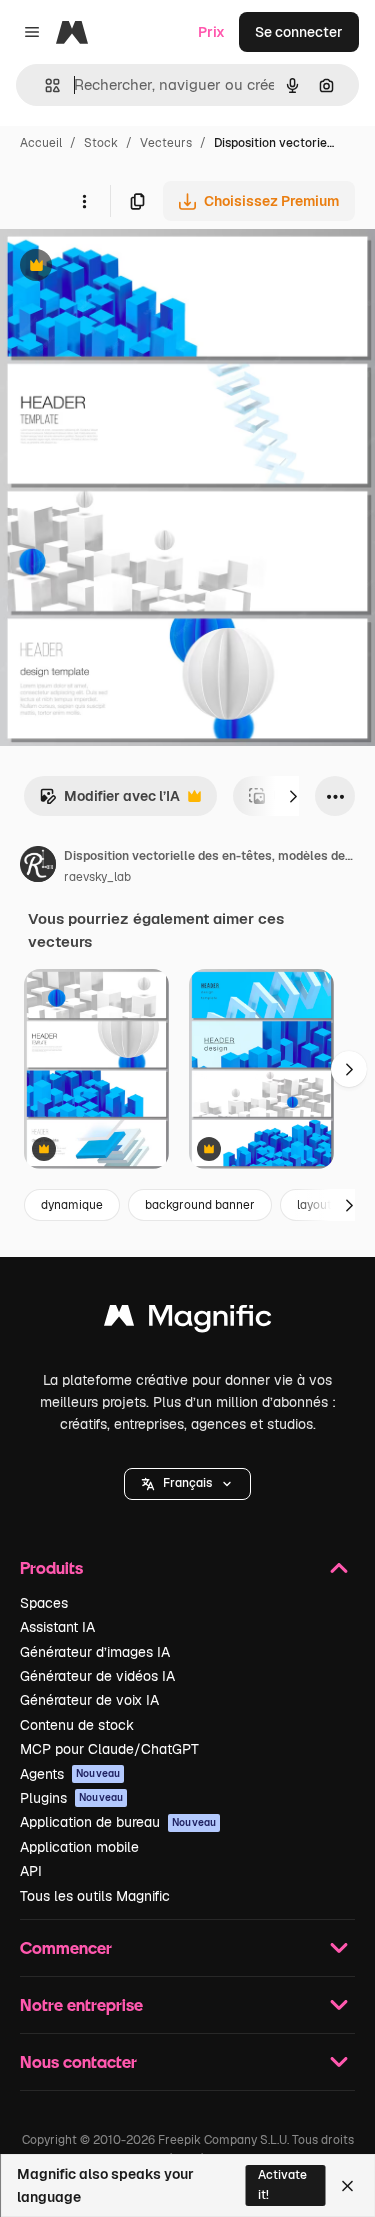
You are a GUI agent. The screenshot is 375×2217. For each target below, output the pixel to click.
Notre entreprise (81, 2004)
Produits (51, 1567)
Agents (70, 1774)
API (31, 1871)
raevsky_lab (97, 877)
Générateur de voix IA (89, 1700)
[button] (187, 1484)
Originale (132, 267)
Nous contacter (78, 2061)
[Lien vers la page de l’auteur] (38, 867)
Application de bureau (118, 1822)
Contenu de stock (77, 1725)
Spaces (44, 1603)
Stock (101, 143)
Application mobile (79, 1847)
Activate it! (282, 2184)
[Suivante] (293, 796)
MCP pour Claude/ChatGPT (109, 1749)
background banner (200, 1205)
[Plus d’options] (84, 201)
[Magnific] (188, 1320)
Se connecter (299, 32)
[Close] (347, 2186)
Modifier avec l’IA (109, 801)
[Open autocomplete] (44, 85)
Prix (211, 32)
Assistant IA (57, 1627)
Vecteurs (166, 143)
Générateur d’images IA (95, 1652)
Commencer (66, 1947)
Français (187, 1483)
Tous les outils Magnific (95, 1896)
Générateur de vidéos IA (97, 1676)
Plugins (71, 1798)
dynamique (72, 1205)
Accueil (41, 143)
